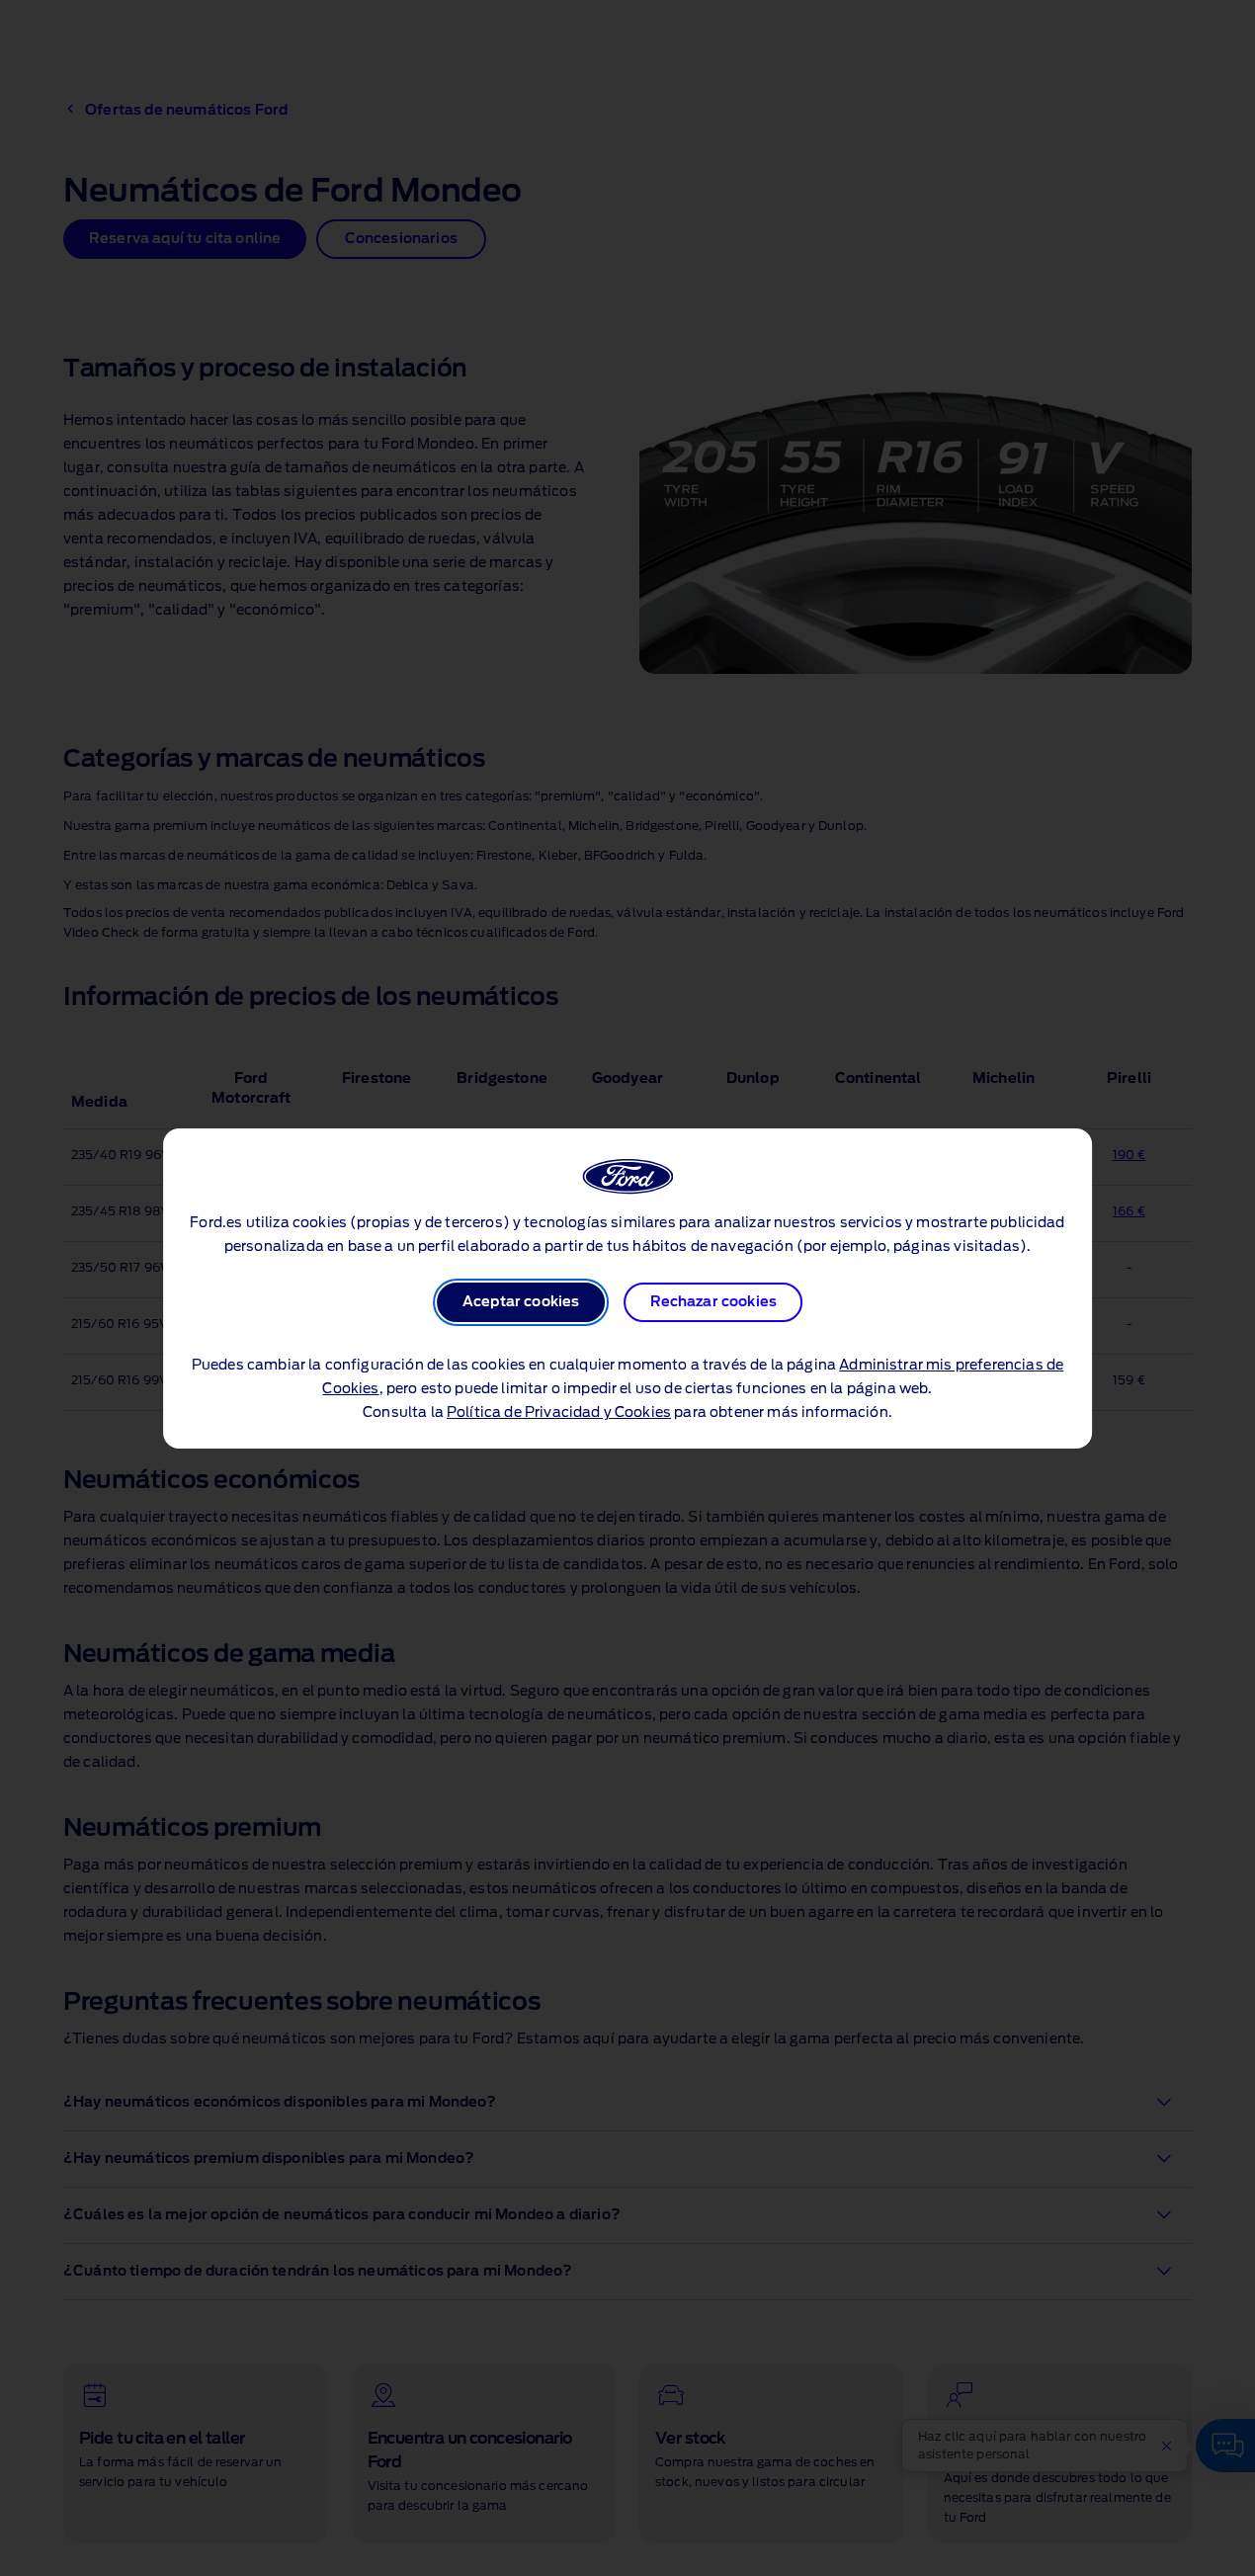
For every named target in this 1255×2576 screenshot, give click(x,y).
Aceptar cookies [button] (521, 1302)
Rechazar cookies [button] (714, 1302)
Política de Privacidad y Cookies (559, 1413)
